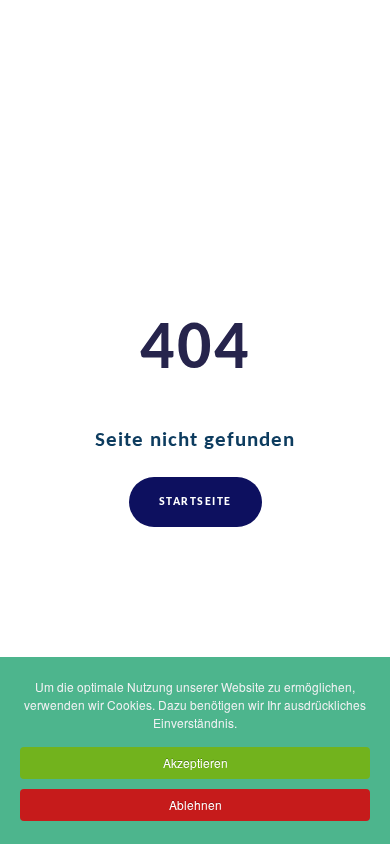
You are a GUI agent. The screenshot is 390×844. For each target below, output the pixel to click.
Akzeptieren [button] (195, 762)
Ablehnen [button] (195, 804)
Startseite (195, 502)
